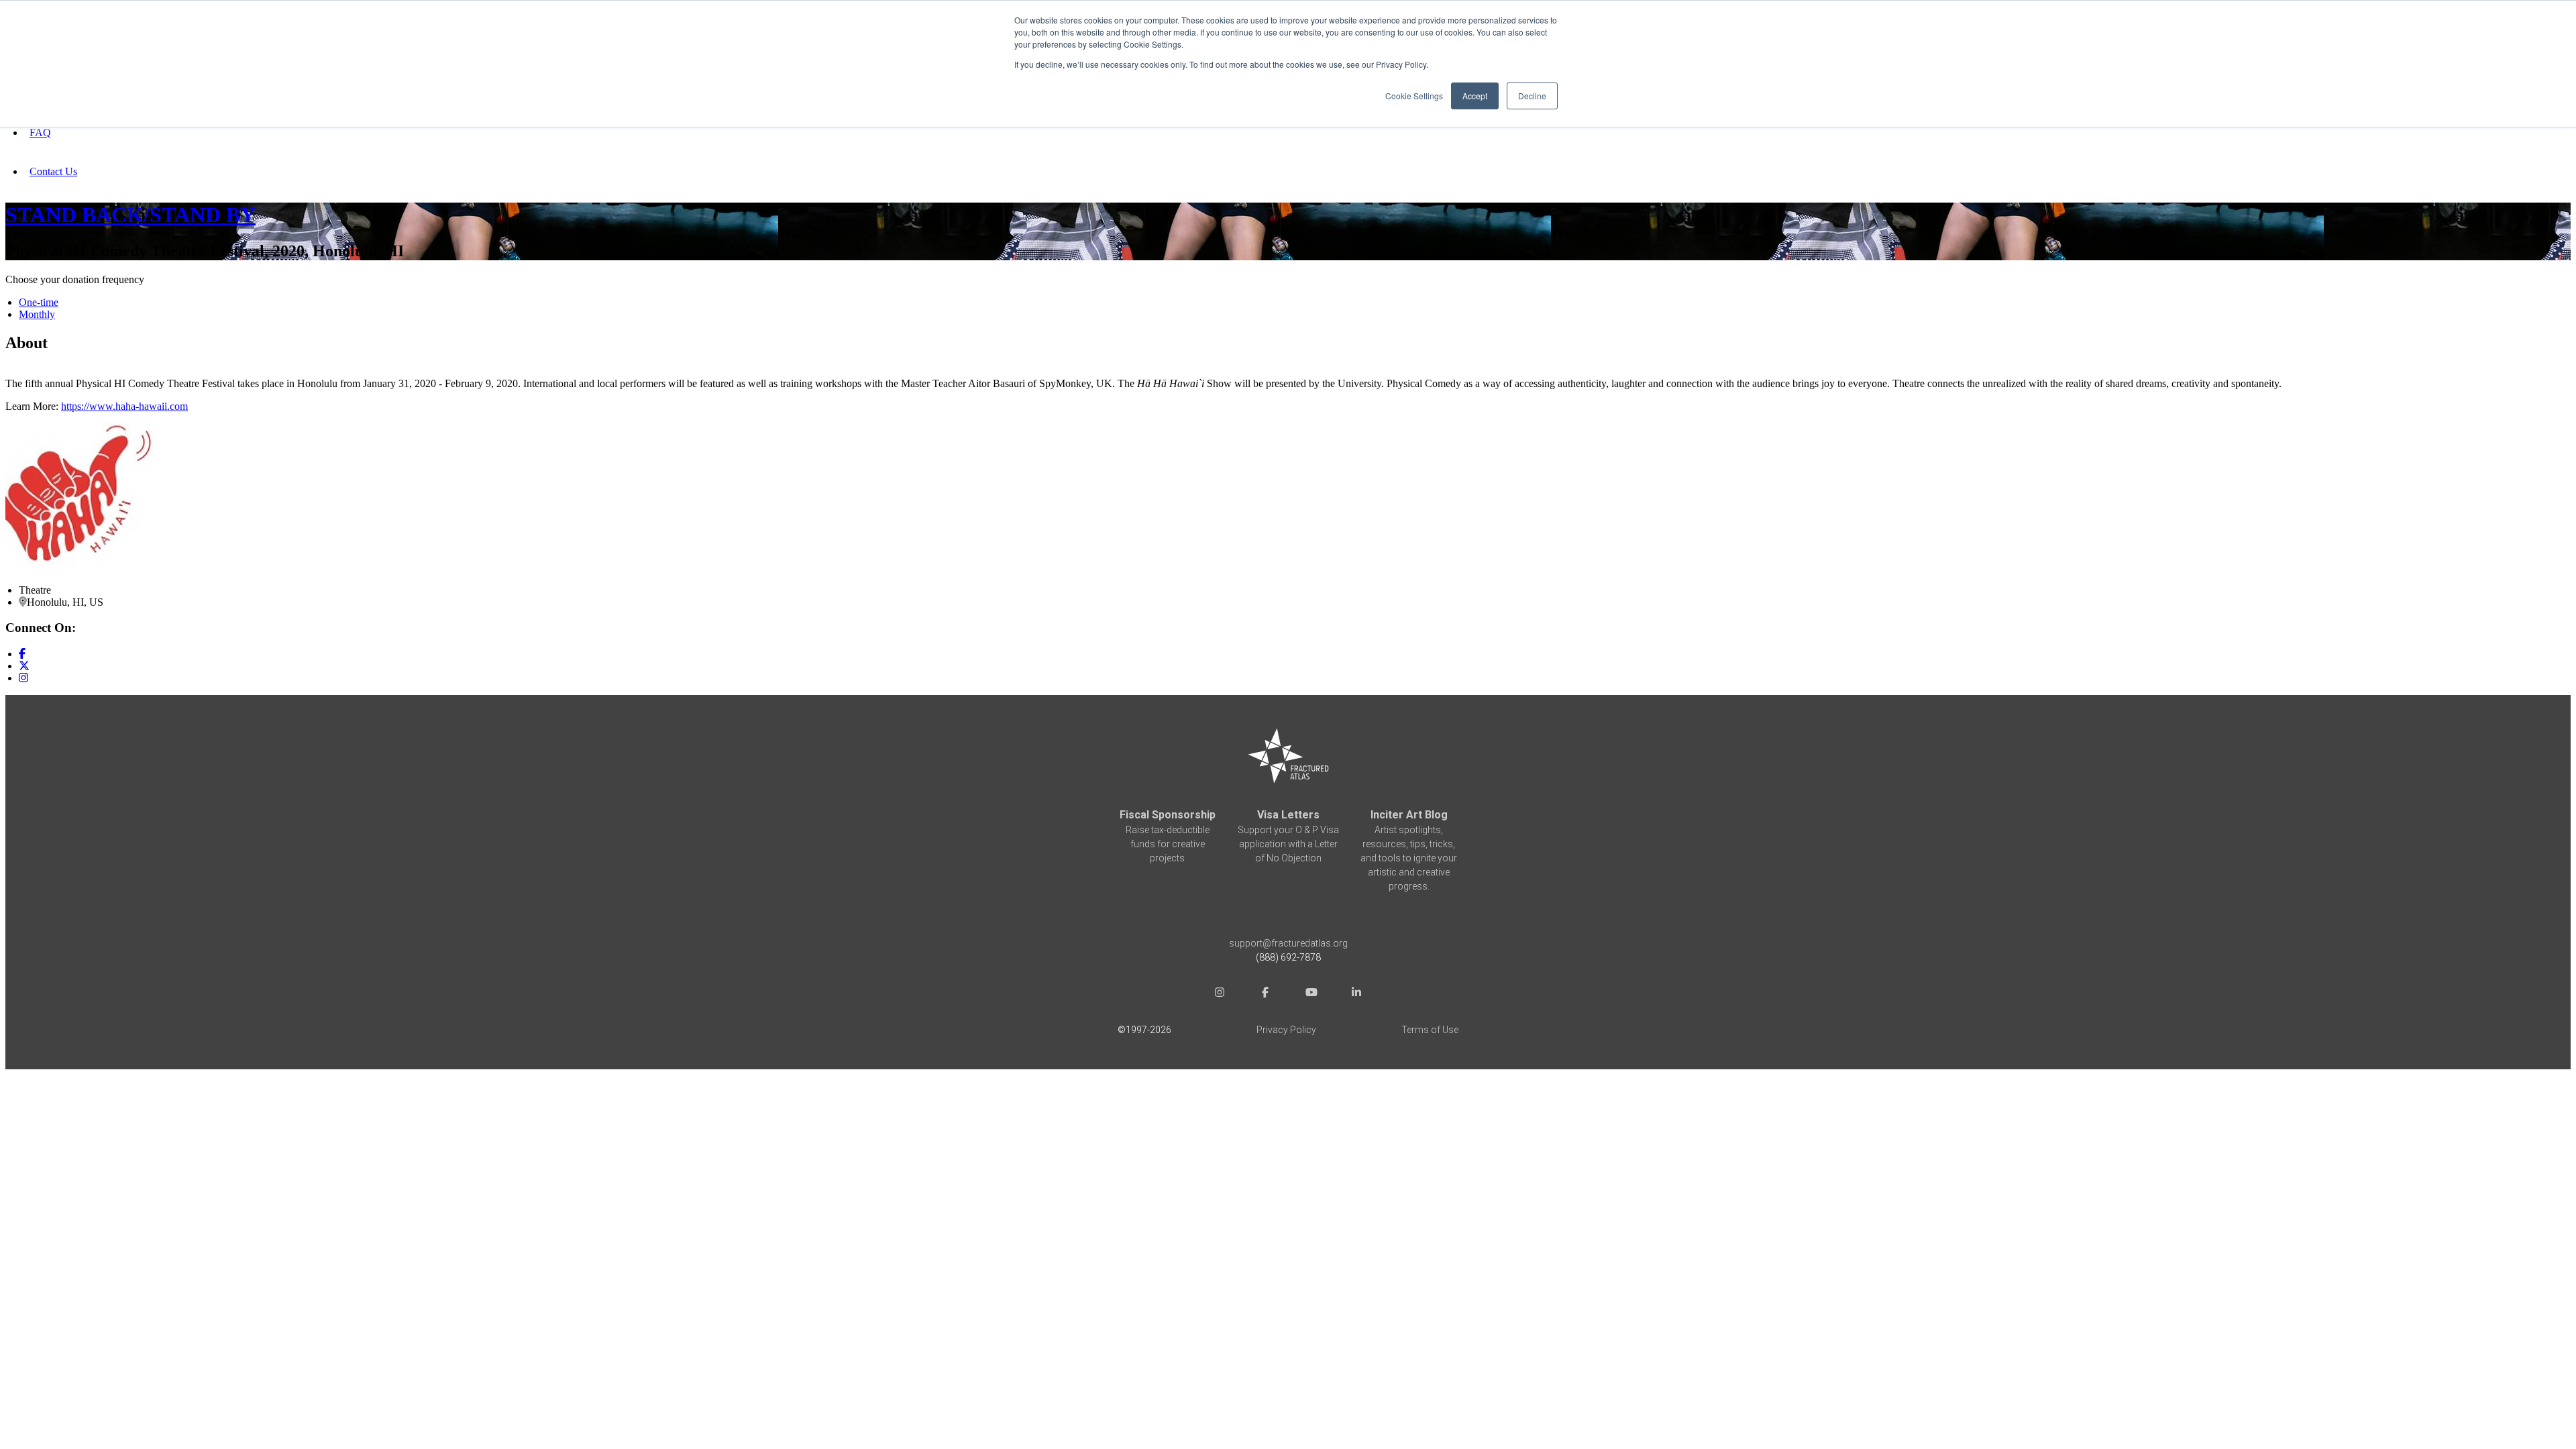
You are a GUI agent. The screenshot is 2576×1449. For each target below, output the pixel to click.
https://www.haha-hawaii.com (124, 406)
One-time (39, 302)
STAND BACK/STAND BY (130, 215)
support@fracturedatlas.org (1288, 943)
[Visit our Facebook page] (22, 654)
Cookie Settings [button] (1414, 96)
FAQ (40, 132)
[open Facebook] (1265, 994)
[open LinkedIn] (1356, 994)
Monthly (37, 314)
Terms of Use (1430, 1030)
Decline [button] (1532, 96)
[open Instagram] (1220, 994)
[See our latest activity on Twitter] (24, 666)
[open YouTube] (1311, 994)
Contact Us (53, 171)
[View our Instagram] (23, 678)
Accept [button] (1475, 96)
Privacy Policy (1286, 1030)
